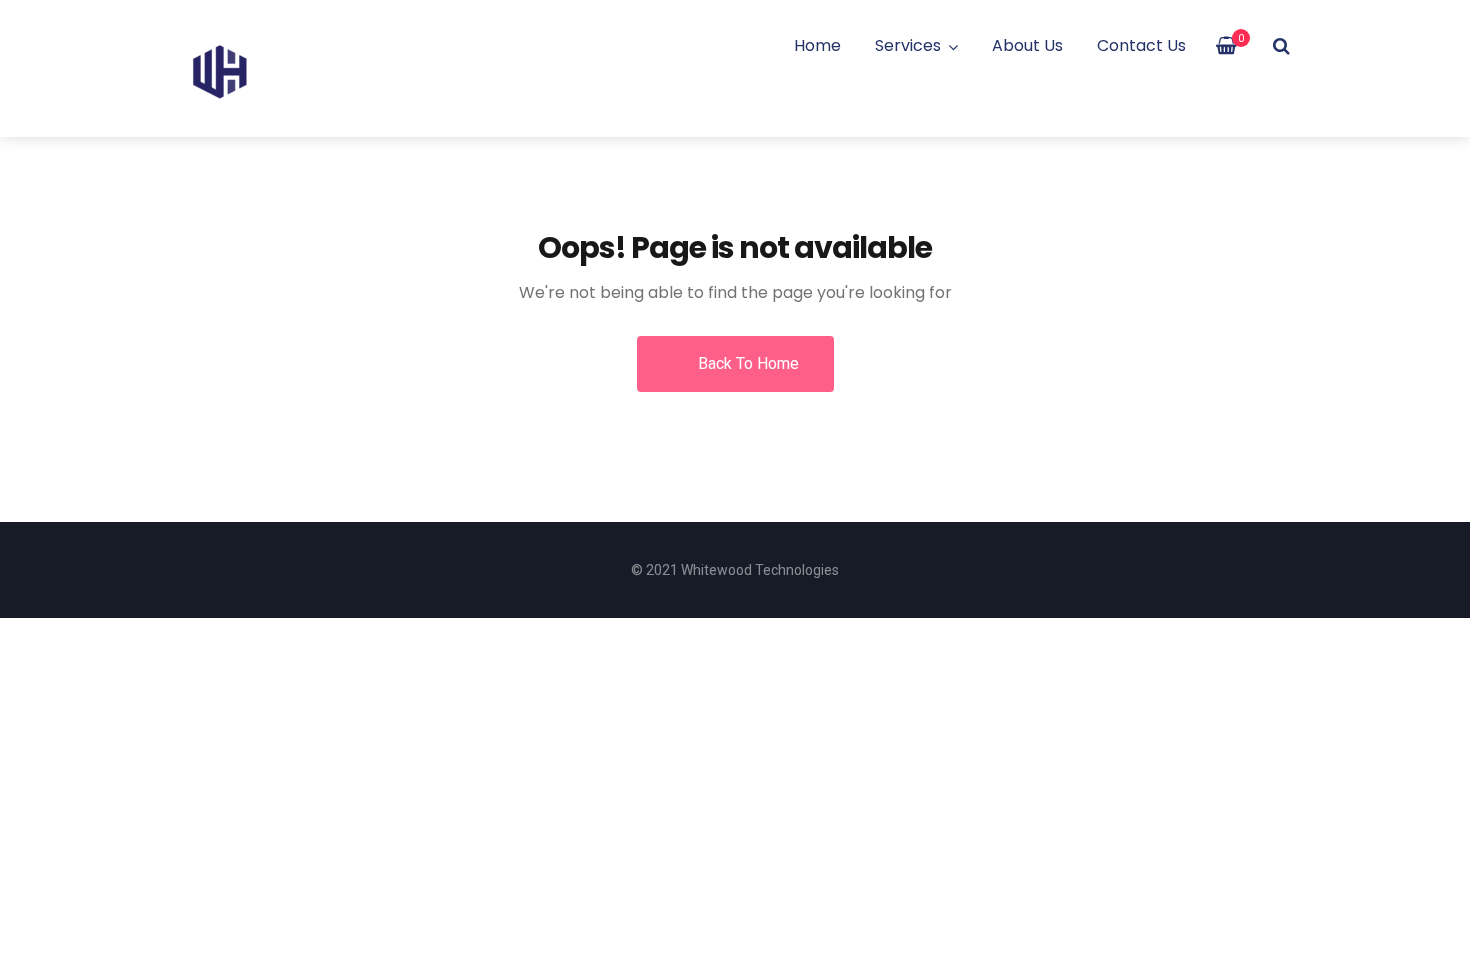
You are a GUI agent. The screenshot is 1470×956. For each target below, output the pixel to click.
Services (908, 45)
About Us (1027, 45)
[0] (1226, 46)
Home (817, 45)
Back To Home (746, 363)
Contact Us (1141, 45)
